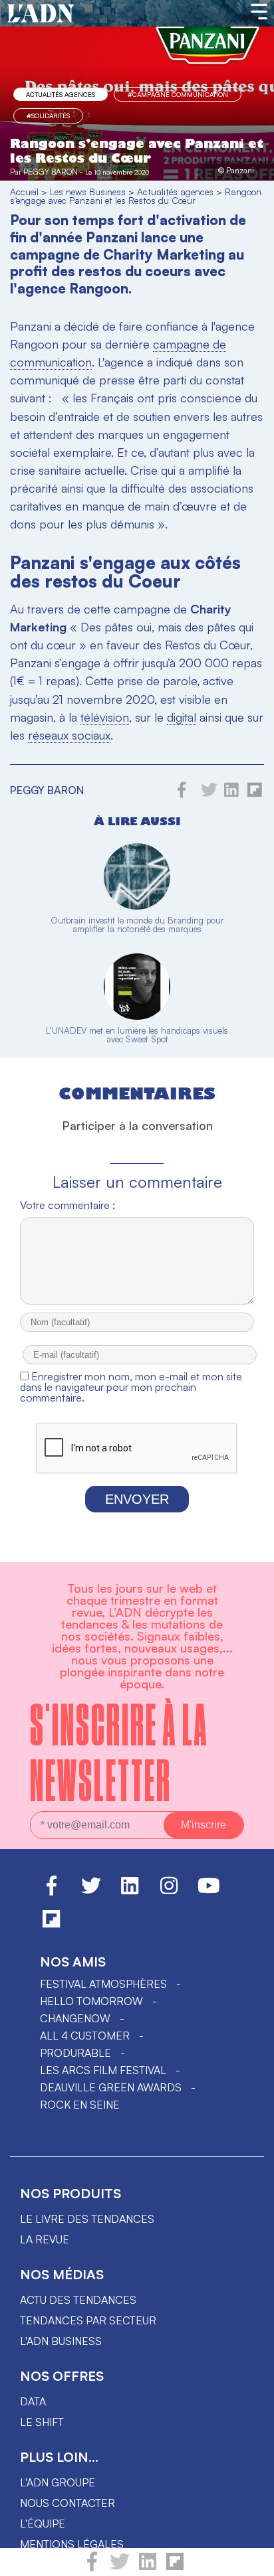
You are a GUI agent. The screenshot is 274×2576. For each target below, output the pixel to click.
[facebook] (92, 2567)
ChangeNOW (75, 2018)
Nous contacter (68, 2503)
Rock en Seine (80, 2105)
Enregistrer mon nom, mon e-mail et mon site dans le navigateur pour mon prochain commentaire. (131, 1387)
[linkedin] (148, 2567)
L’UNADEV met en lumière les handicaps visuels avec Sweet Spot (137, 1035)
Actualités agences (61, 94)
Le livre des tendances (87, 2219)
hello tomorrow (91, 2001)
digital (182, 717)
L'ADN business (61, 2341)
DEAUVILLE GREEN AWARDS (111, 2087)
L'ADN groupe (58, 2482)
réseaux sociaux (69, 735)
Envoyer (137, 1499)
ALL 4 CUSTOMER (85, 2036)
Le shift (42, 2422)
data (33, 2401)
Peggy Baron (51, 172)
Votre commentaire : (68, 1205)
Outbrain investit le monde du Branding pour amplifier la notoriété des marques (137, 925)
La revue (45, 2239)
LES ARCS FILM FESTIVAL (103, 2070)
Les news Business (88, 192)
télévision (105, 717)
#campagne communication (178, 94)
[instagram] (169, 1892)
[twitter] (120, 2567)
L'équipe (43, 2524)
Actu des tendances (78, 2300)
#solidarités (48, 116)
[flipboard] (175, 2567)
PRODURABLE (75, 2053)
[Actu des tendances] (41, 14)
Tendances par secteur (88, 2320)
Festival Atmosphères (103, 1984)
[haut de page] (251, 2559)
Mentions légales (72, 2544)
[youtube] (209, 1892)
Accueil (24, 192)
